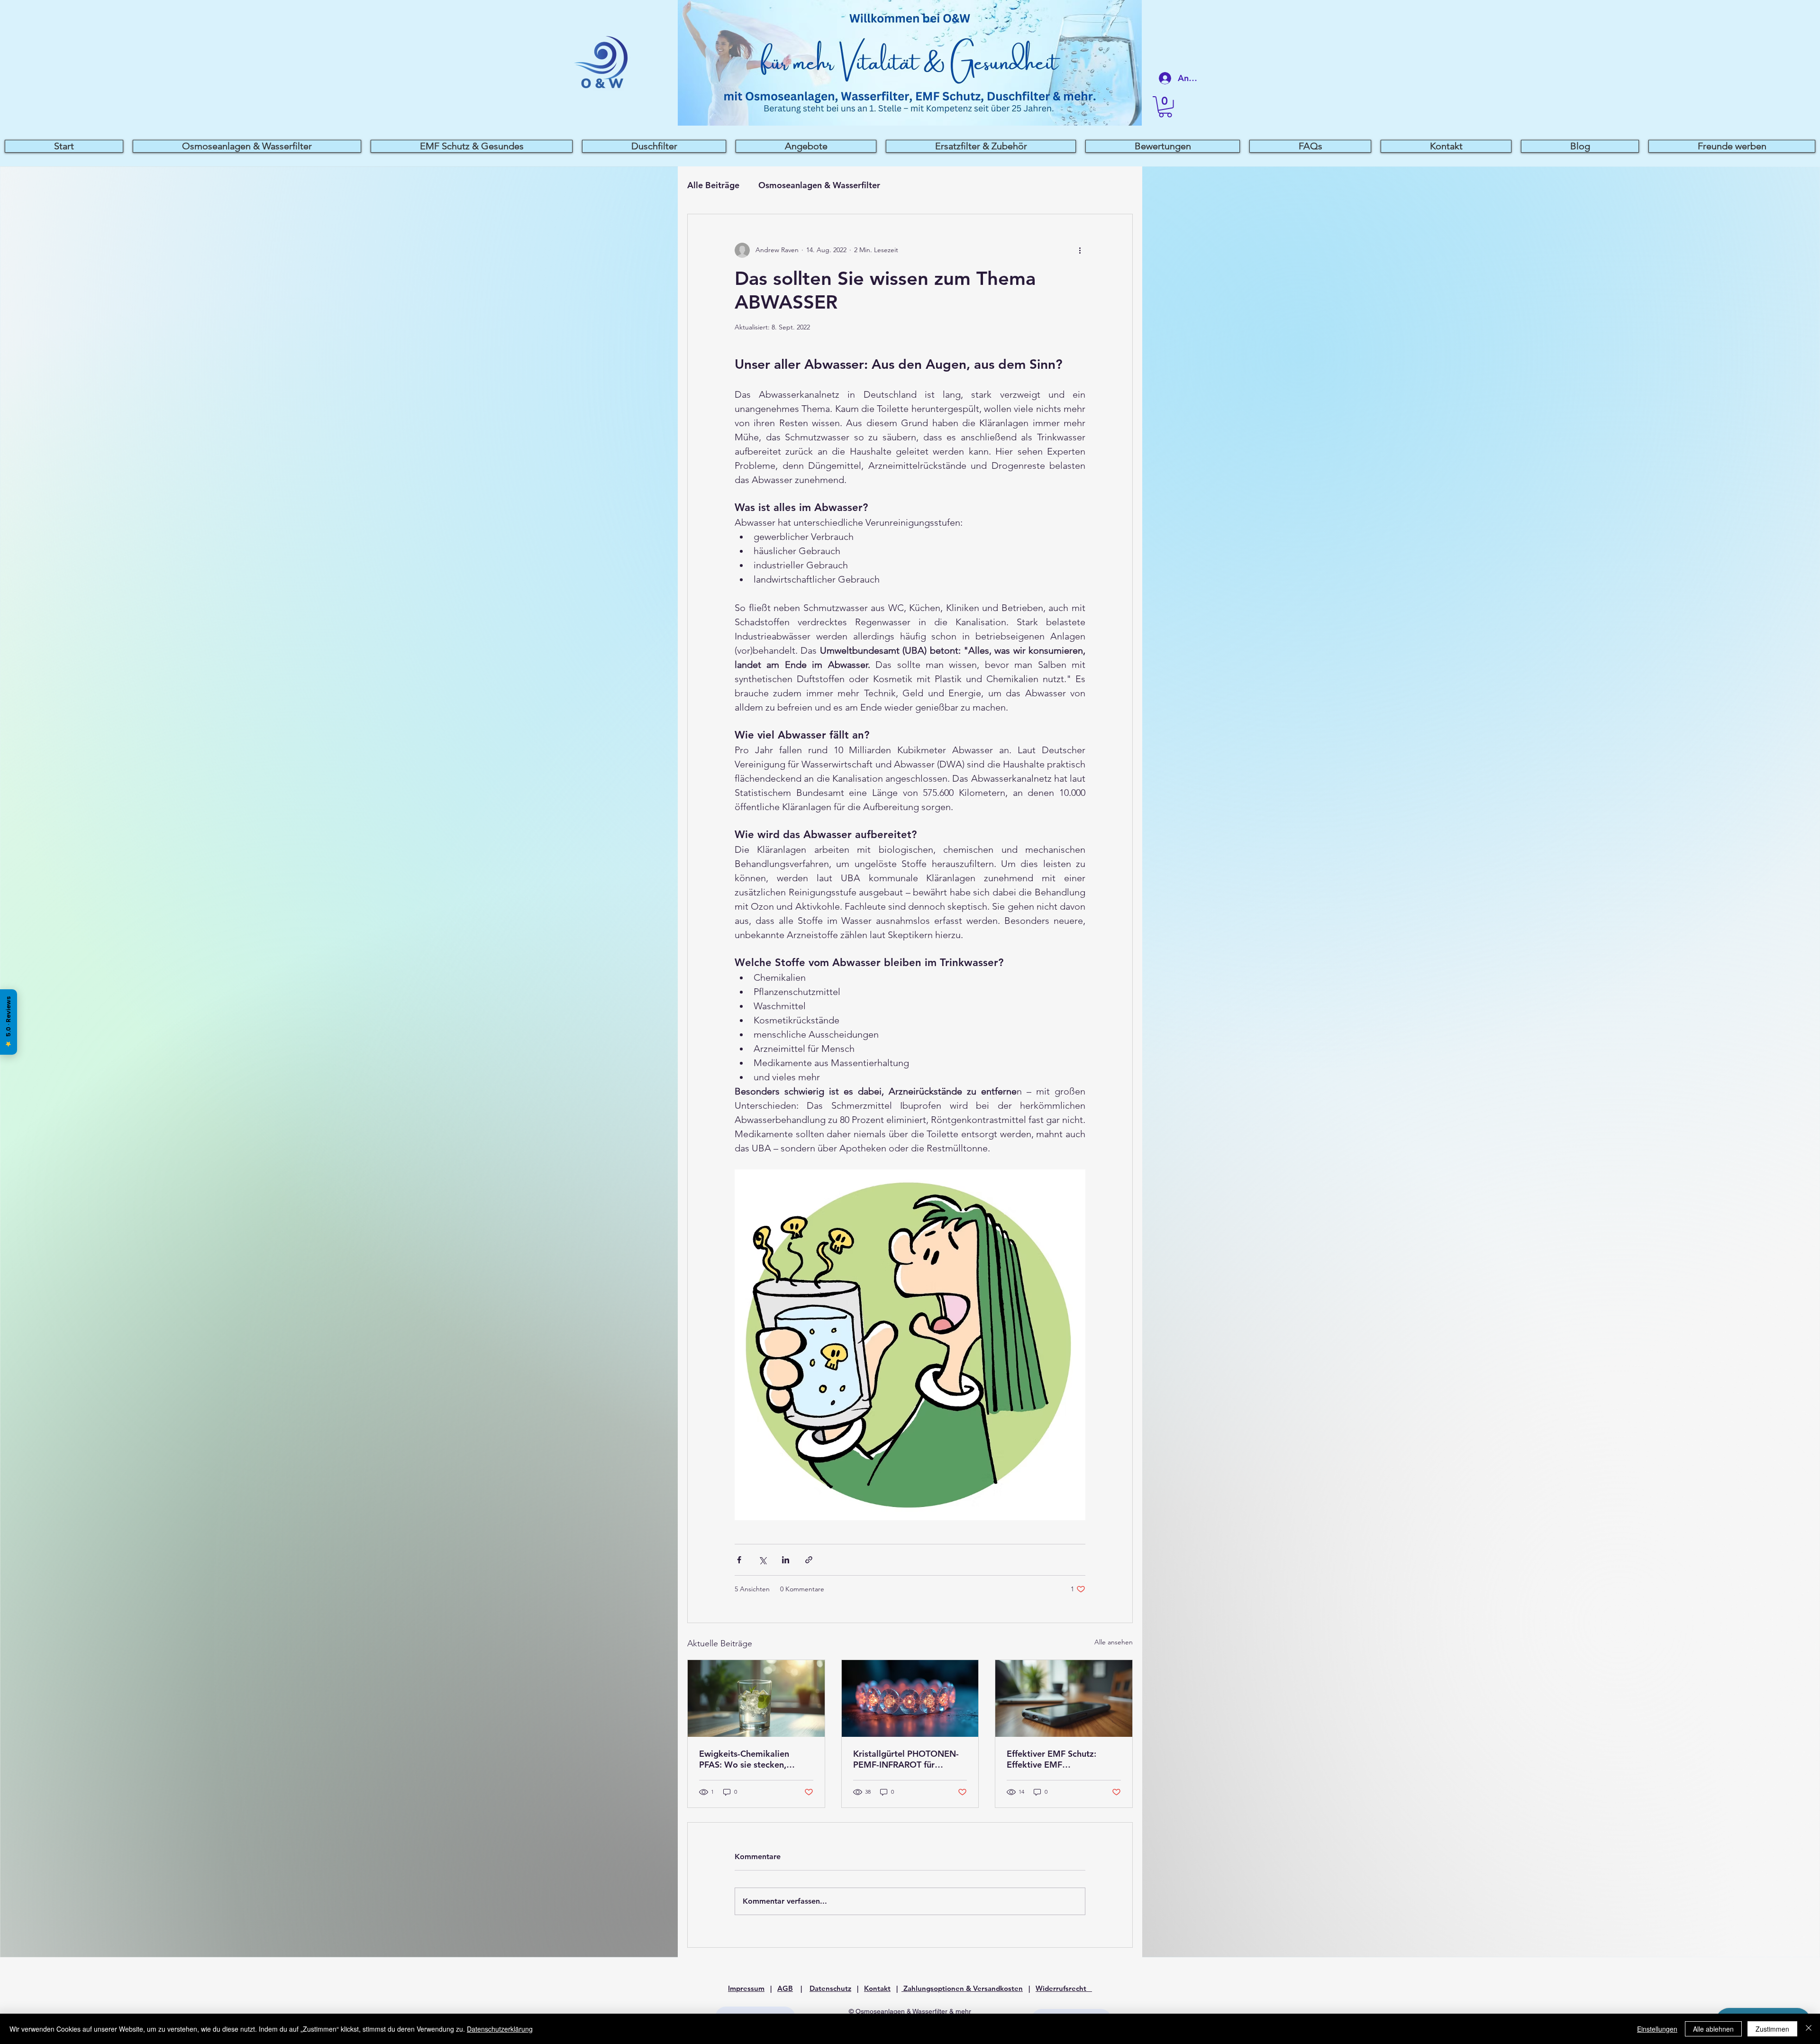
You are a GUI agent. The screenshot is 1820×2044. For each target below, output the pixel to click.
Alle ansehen (1114, 1642)
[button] (1165, 107)
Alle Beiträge (713, 185)
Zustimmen (1772, 2029)
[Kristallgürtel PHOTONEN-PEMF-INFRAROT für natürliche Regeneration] (910, 1698)
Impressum (746, 1988)
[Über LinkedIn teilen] (786, 1560)
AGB (785, 1988)
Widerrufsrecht (1064, 1988)
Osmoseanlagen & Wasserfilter (819, 185)
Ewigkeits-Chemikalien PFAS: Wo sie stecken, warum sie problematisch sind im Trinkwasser (749, 1759)
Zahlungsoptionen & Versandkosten (962, 1988)
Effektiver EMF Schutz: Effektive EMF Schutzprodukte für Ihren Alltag (1056, 1759)
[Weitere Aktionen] (1080, 250)
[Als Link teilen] (809, 1560)
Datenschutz (830, 1988)
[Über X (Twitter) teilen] (762, 1560)
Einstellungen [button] (1657, 2029)
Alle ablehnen (1713, 2029)
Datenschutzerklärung (500, 2029)
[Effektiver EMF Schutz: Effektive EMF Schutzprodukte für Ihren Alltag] (1064, 1698)
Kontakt (877, 1988)
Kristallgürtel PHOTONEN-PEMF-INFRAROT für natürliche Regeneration (906, 1759)
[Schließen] (1809, 2029)
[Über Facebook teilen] (739, 1560)
